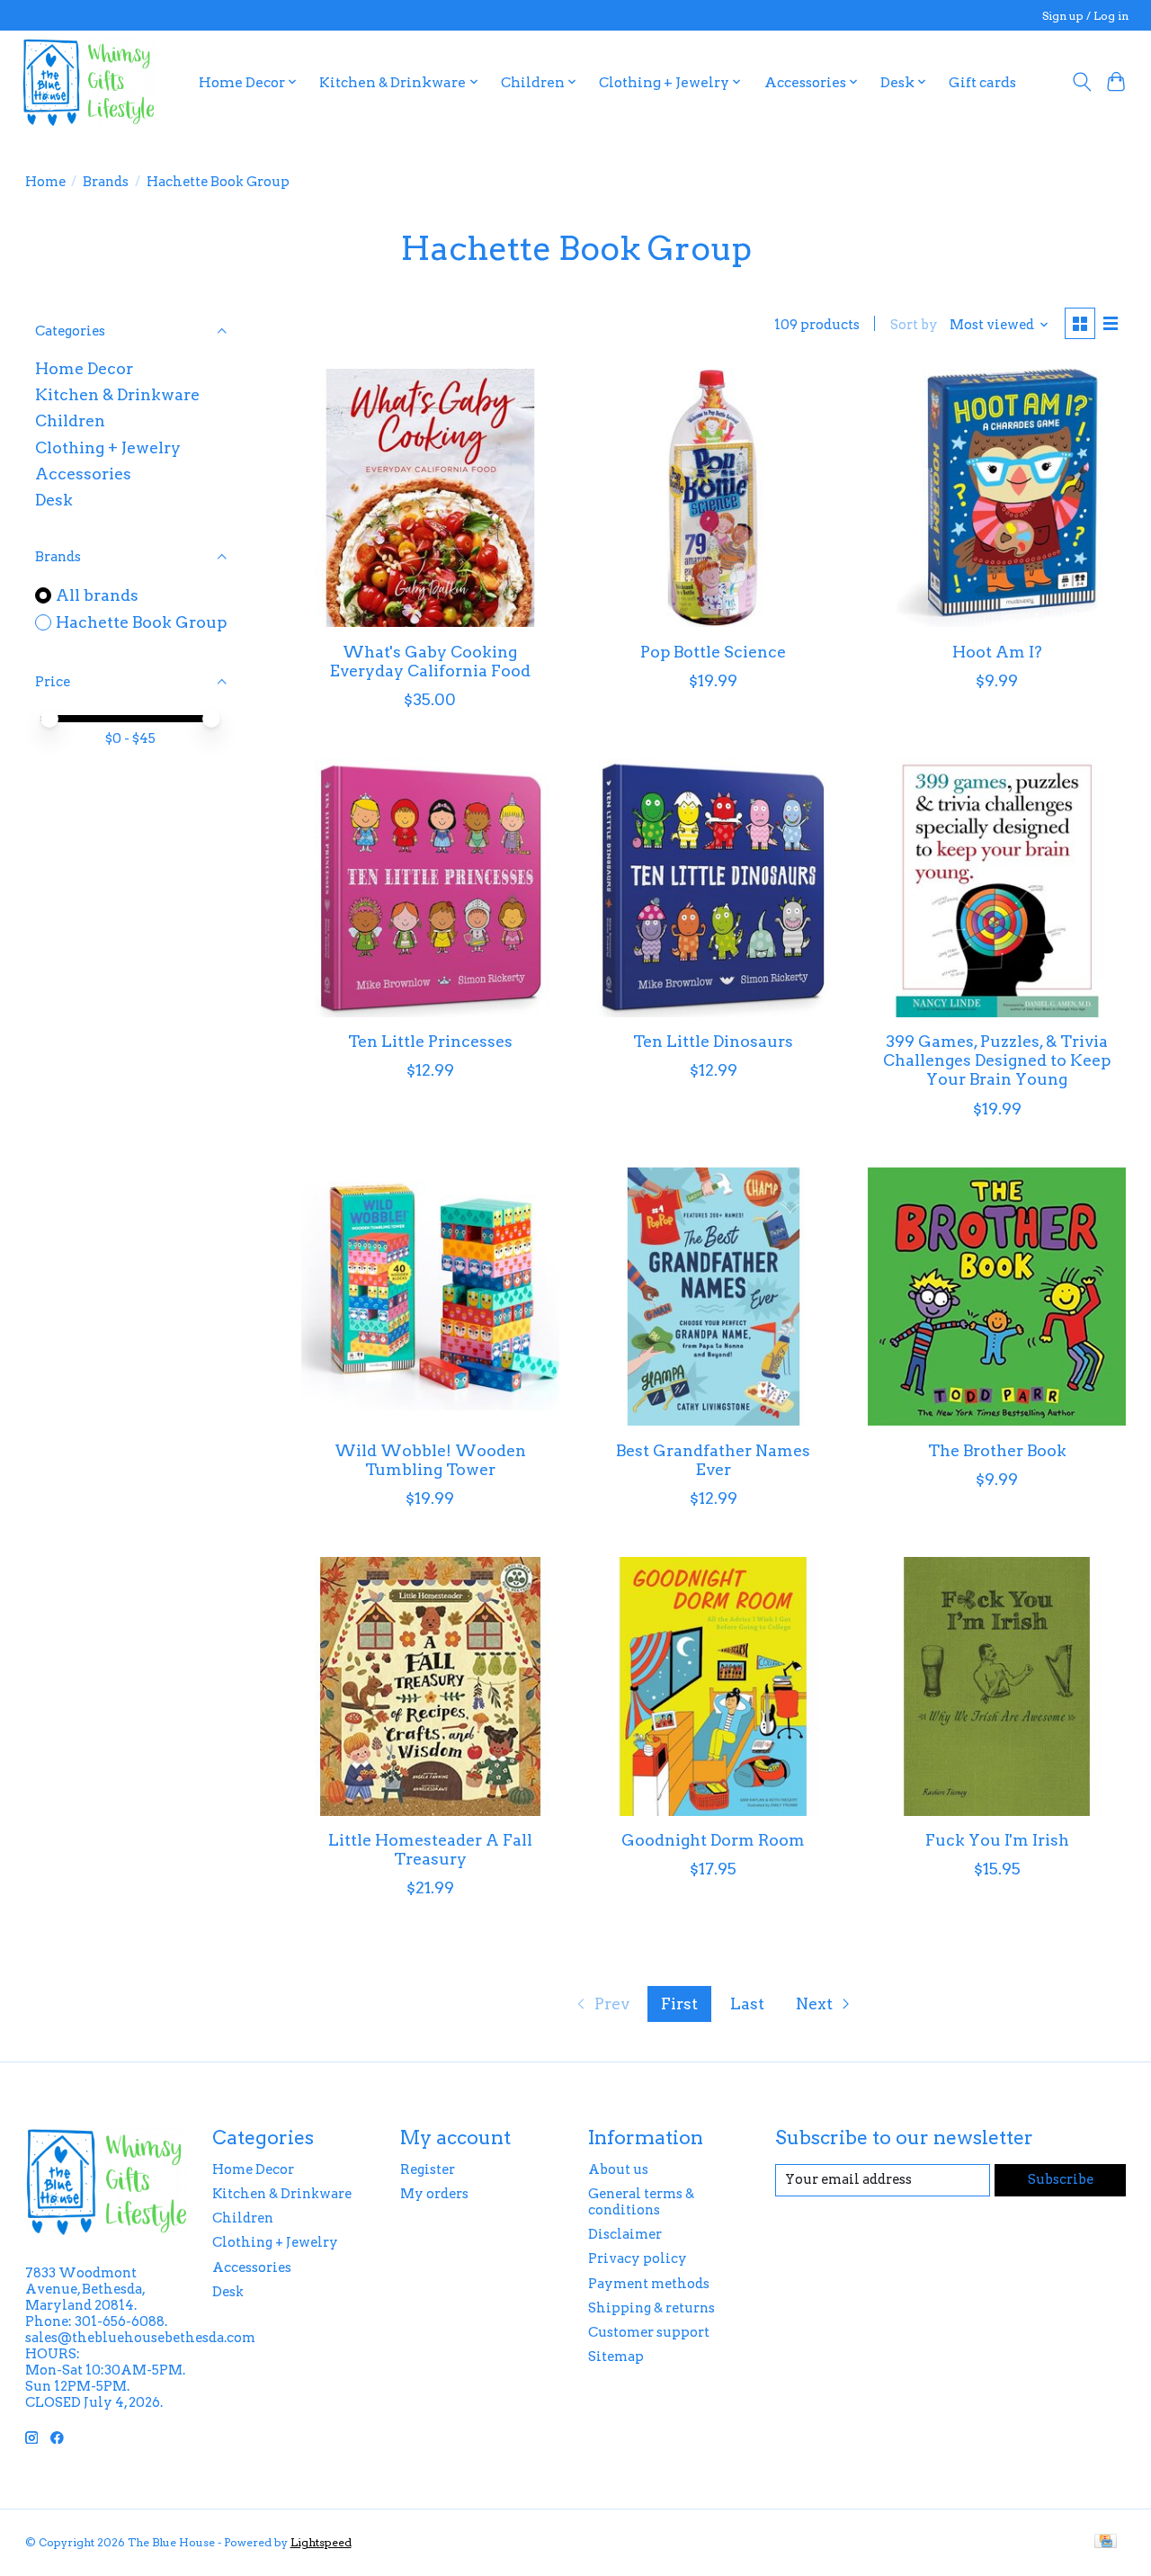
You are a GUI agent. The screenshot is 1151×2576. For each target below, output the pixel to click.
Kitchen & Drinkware (117, 394)
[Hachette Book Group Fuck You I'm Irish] (997, 1686)
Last (747, 2004)
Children (70, 420)
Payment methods (649, 2284)
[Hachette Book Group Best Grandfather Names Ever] (714, 1297)
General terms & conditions (641, 2202)
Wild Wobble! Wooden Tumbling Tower (430, 1460)
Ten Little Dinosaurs (713, 1041)
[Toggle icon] (1081, 82)
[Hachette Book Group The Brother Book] (997, 1297)
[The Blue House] (88, 82)
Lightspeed (321, 2542)
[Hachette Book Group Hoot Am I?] (997, 498)
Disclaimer (625, 2234)
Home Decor (84, 368)
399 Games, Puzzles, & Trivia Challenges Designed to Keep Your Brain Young (997, 1060)
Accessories (83, 474)
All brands (97, 595)
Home (45, 182)
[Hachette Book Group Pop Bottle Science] (714, 498)
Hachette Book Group (141, 622)
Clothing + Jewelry (108, 447)
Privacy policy (638, 2258)
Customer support (649, 2332)
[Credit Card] (1106, 2542)
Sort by (914, 325)
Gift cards (982, 82)
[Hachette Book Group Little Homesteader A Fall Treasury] (431, 1686)
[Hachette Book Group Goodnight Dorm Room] (714, 1686)
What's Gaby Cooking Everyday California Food (430, 661)
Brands (106, 182)
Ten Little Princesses (430, 1041)
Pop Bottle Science (713, 652)
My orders (434, 2194)
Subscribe (1061, 2179)
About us (618, 2169)
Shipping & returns (651, 2308)
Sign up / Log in (1085, 16)
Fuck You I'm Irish (997, 1840)
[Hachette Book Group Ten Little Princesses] (431, 888)
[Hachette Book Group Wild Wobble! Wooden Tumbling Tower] (431, 1297)
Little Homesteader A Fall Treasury (430, 1849)
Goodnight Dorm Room (713, 1840)
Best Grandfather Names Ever (713, 1460)
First (679, 2004)
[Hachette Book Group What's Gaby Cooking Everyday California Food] (431, 498)
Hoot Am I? (997, 652)
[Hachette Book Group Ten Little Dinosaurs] (714, 888)
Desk (54, 500)
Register (428, 2169)
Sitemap (616, 2357)
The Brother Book (997, 1450)
